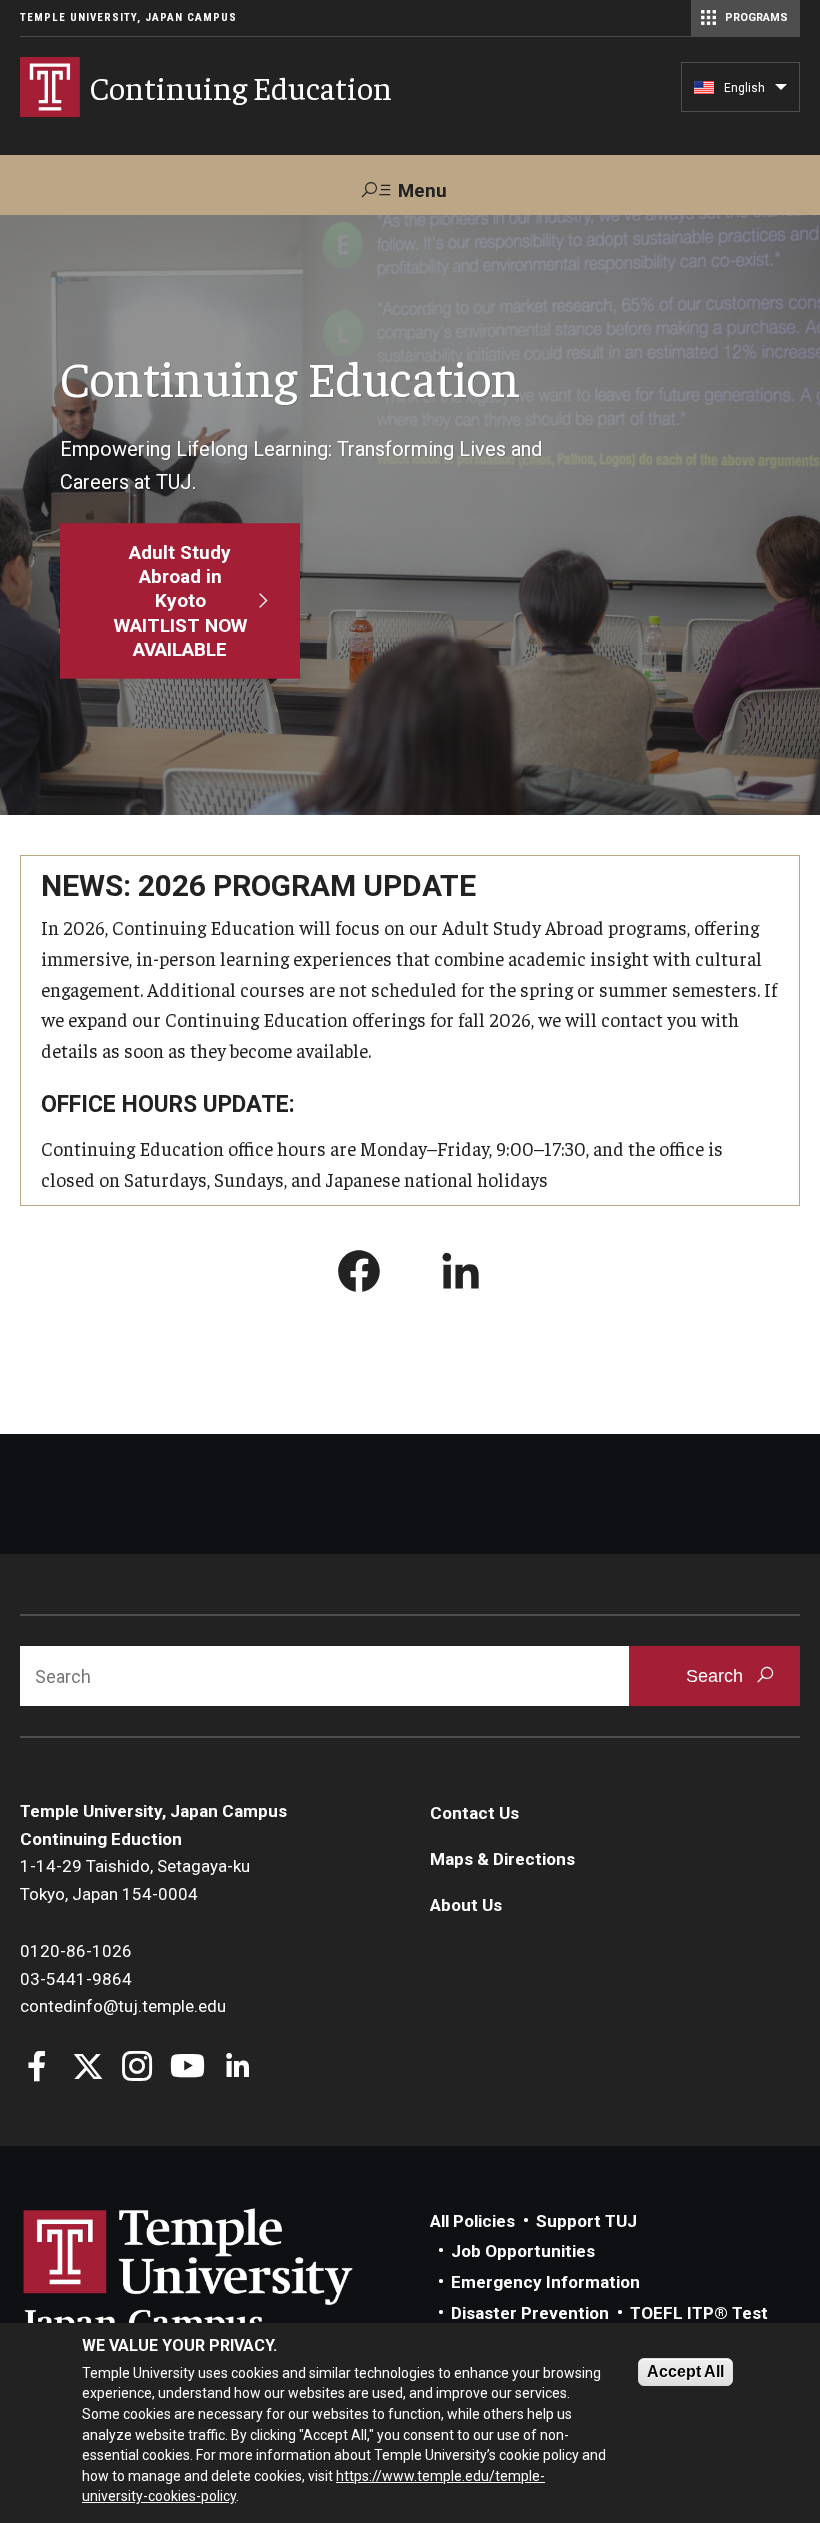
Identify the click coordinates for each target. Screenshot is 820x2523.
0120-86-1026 (76, 1951)
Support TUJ (586, 2221)
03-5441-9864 (76, 1979)
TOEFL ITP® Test (699, 2313)
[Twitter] (87, 2068)
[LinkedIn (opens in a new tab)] (461, 1275)
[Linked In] (237, 2068)
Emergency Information (545, 2282)
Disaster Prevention (530, 2313)
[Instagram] (137, 2068)
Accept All (685, 2371)
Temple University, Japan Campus (128, 17)
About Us (466, 1905)
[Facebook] (37, 2068)
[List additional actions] (781, 92)
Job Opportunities (523, 2251)
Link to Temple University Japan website (220, 2276)
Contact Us (474, 1813)
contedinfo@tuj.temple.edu (123, 2006)
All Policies (472, 2221)
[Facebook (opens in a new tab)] (359, 1275)
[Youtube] (187, 2068)
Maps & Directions (502, 1859)
